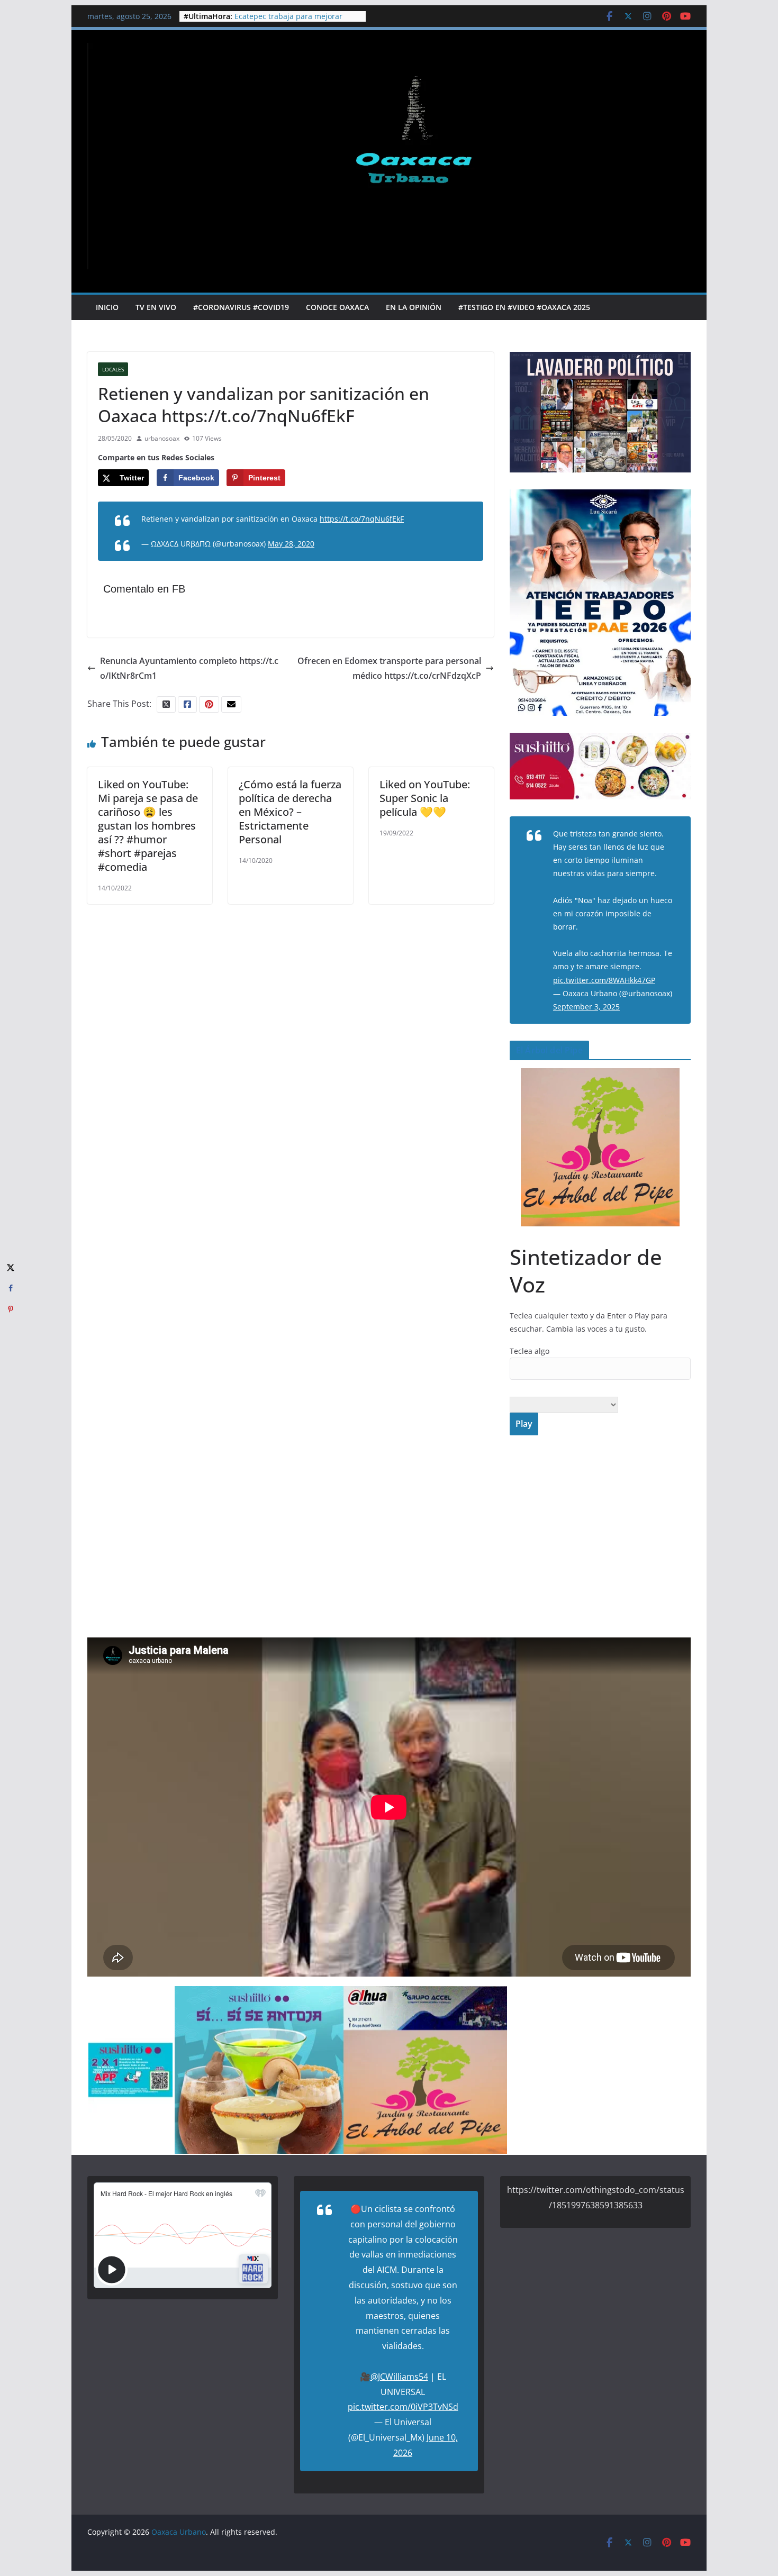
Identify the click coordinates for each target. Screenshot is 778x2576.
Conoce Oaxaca (337, 307)
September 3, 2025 (586, 1007)
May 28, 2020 (291, 544)
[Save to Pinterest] (11, 1309)
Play (524, 1424)
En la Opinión (414, 307)
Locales (113, 369)
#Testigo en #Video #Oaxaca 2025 (524, 307)
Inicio (107, 307)
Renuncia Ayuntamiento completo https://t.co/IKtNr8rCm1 (189, 668)
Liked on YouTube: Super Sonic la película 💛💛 (425, 798)
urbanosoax (162, 438)
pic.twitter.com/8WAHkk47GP (604, 980)
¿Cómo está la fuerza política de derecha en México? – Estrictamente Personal (290, 812)
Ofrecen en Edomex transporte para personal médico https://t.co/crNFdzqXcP (389, 668)
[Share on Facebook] (11, 1288)
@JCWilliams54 (399, 2377)
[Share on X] (11, 1267)
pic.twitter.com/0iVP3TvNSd (403, 2407)
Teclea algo (530, 1351)
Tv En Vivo (156, 307)
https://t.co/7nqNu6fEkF (362, 519)
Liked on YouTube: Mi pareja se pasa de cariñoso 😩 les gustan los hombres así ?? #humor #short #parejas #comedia (148, 826)
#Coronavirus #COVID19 (241, 307)
